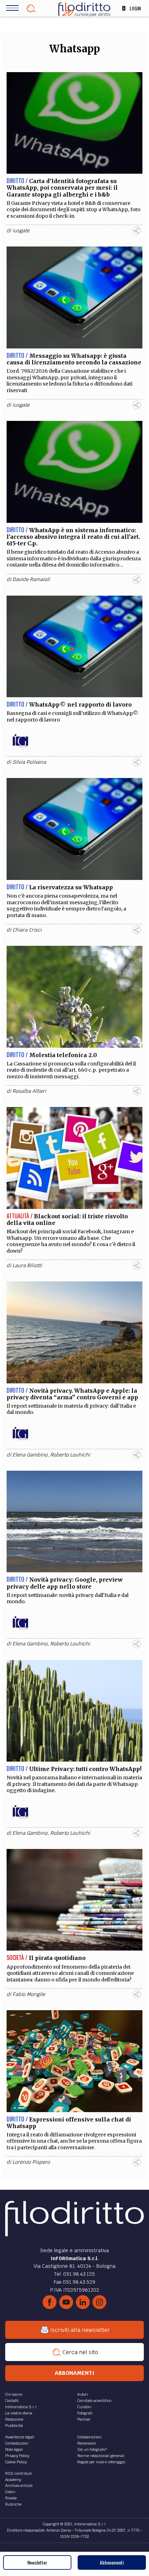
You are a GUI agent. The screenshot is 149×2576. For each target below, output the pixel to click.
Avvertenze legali (20, 2437)
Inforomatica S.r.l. (21, 2407)
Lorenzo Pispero (31, 2162)
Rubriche (13, 2504)
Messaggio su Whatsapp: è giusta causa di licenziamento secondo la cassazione (74, 359)
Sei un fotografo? (92, 2449)
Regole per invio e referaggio (101, 2462)
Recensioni (87, 2443)
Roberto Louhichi (70, 1455)
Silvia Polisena (29, 762)
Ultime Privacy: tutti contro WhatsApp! (85, 1769)
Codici (10, 2492)
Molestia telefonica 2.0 (63, 1055)
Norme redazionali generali (101, 2456)
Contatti (12, 2401)
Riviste (11, 2498)
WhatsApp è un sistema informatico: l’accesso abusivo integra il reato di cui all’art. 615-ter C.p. (73, 537)
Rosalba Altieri (29, 1091)
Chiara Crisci (27, 930)
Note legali (14, 2449)
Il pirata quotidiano (57, 1958)
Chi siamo (14, 2394)
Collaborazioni (89, 2437)
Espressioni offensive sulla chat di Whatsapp (69, 2123)
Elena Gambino (30, 1455)
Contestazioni (17, 2443)
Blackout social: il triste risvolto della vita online (67, 1220)
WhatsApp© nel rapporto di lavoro (80, 704)
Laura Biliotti (27, 1265)
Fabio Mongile (29, 1994)
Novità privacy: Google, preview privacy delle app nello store (65, 1583)
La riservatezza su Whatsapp (71, 887)
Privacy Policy (17, 2456)
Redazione (14, 2419)
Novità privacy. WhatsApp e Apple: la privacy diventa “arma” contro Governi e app (72, 1394)
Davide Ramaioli (31, 579)
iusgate (21, 231)
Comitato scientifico (94, 2401)
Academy (13, 2480)
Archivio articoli (19, 2486)
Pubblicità (14, 2426)
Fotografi (85, 2413)
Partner (84, 2419)
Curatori (84, 2407)
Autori (83, 2394)
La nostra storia (19, 2413)
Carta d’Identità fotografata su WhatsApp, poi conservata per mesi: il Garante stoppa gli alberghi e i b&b (62, 188)
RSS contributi (19, 2473)
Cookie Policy (16, 2462)
